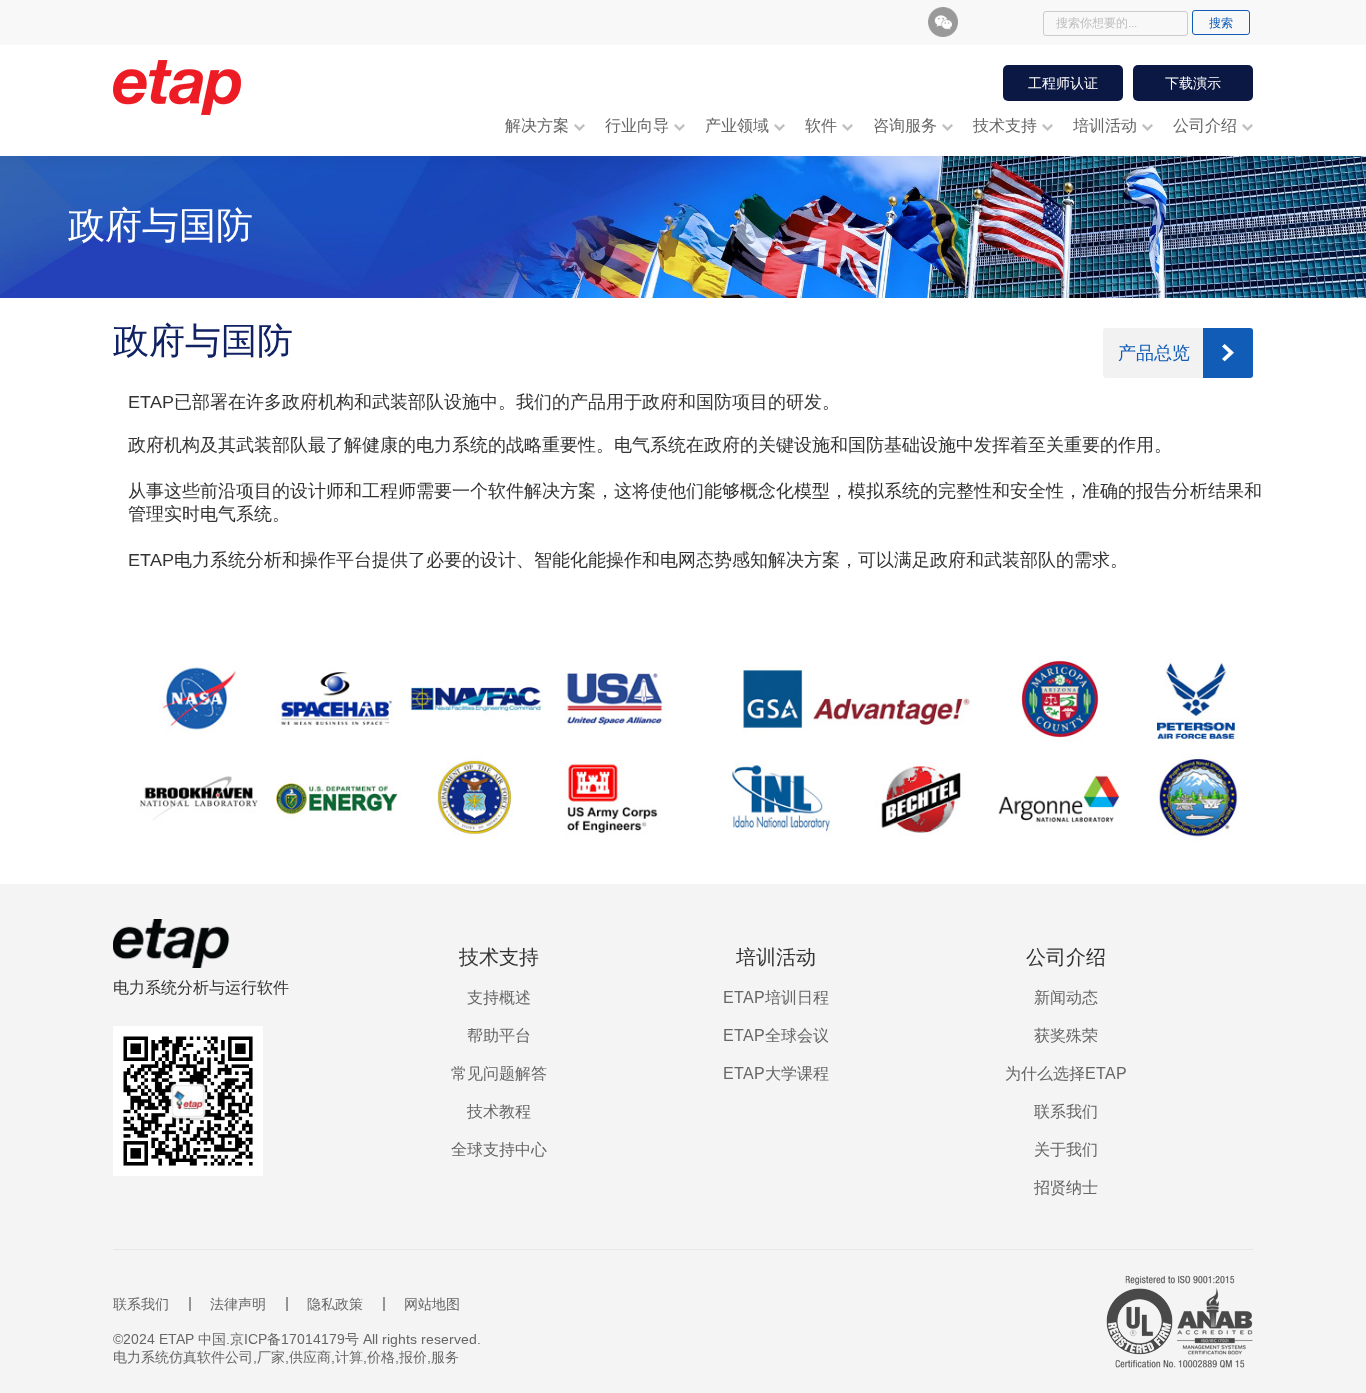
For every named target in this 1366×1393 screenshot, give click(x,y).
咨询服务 (905, 125)
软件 (821, 125)
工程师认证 (1063, 83)
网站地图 (432, 1304)
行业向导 (637, 125)
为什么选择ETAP (1066, 1073)
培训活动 (1105, 125)
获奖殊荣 (1066, 1035)
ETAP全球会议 (776, 1035)
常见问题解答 (499, 1073)
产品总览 (1154, 353)
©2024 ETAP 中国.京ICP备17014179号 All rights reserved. (297, 1339)
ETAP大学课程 (776, 1073)
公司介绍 (1205, 125)
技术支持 (1005, 125)
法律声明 (238, 1304)
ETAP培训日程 (776, 997)
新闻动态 (1066, 997)
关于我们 (1066, 1149)
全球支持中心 (499, 1149)
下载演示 (1193, 83)
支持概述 (499, 997)
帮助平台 (499, 1035)
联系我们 (1066, 1111)
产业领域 (737, 125)
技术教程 (499, 1111)
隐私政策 (335, 1304)
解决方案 (537, 125)
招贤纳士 (1066, 1187)
